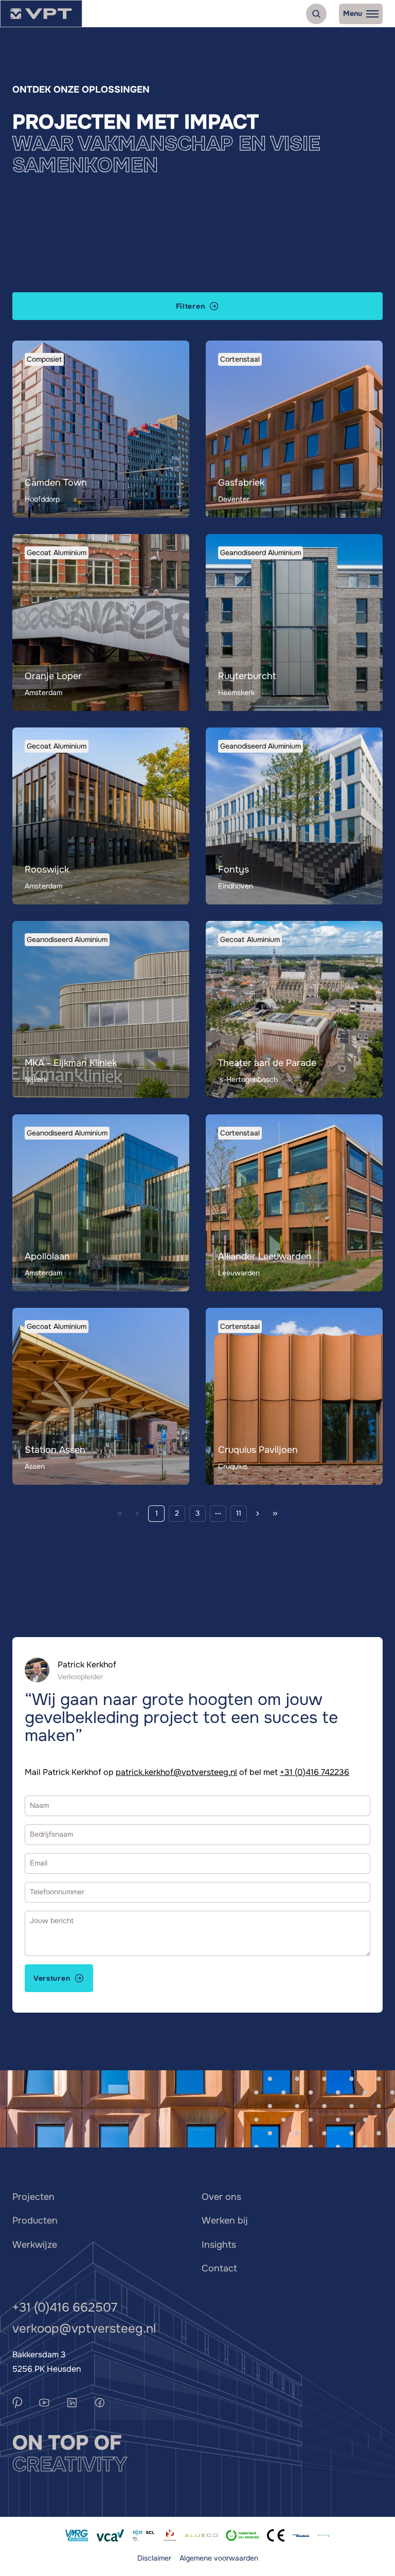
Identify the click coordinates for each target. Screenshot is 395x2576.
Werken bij (225, 2220)
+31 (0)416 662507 (65, 2307)
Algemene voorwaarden (219, 2558)
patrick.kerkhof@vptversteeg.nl (176, 1772)
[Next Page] (258, 1514)
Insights (219, 2245)
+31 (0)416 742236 (315, 1772)
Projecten (33, 2197)
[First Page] (120, 1514)
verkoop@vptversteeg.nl (84, 2329)
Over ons (221, 2197)
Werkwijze (35, 2245)
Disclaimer (154, 2558)
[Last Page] (275, 1514)
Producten (35, 2220)
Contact (219, 2268)
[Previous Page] (137, 1514)
